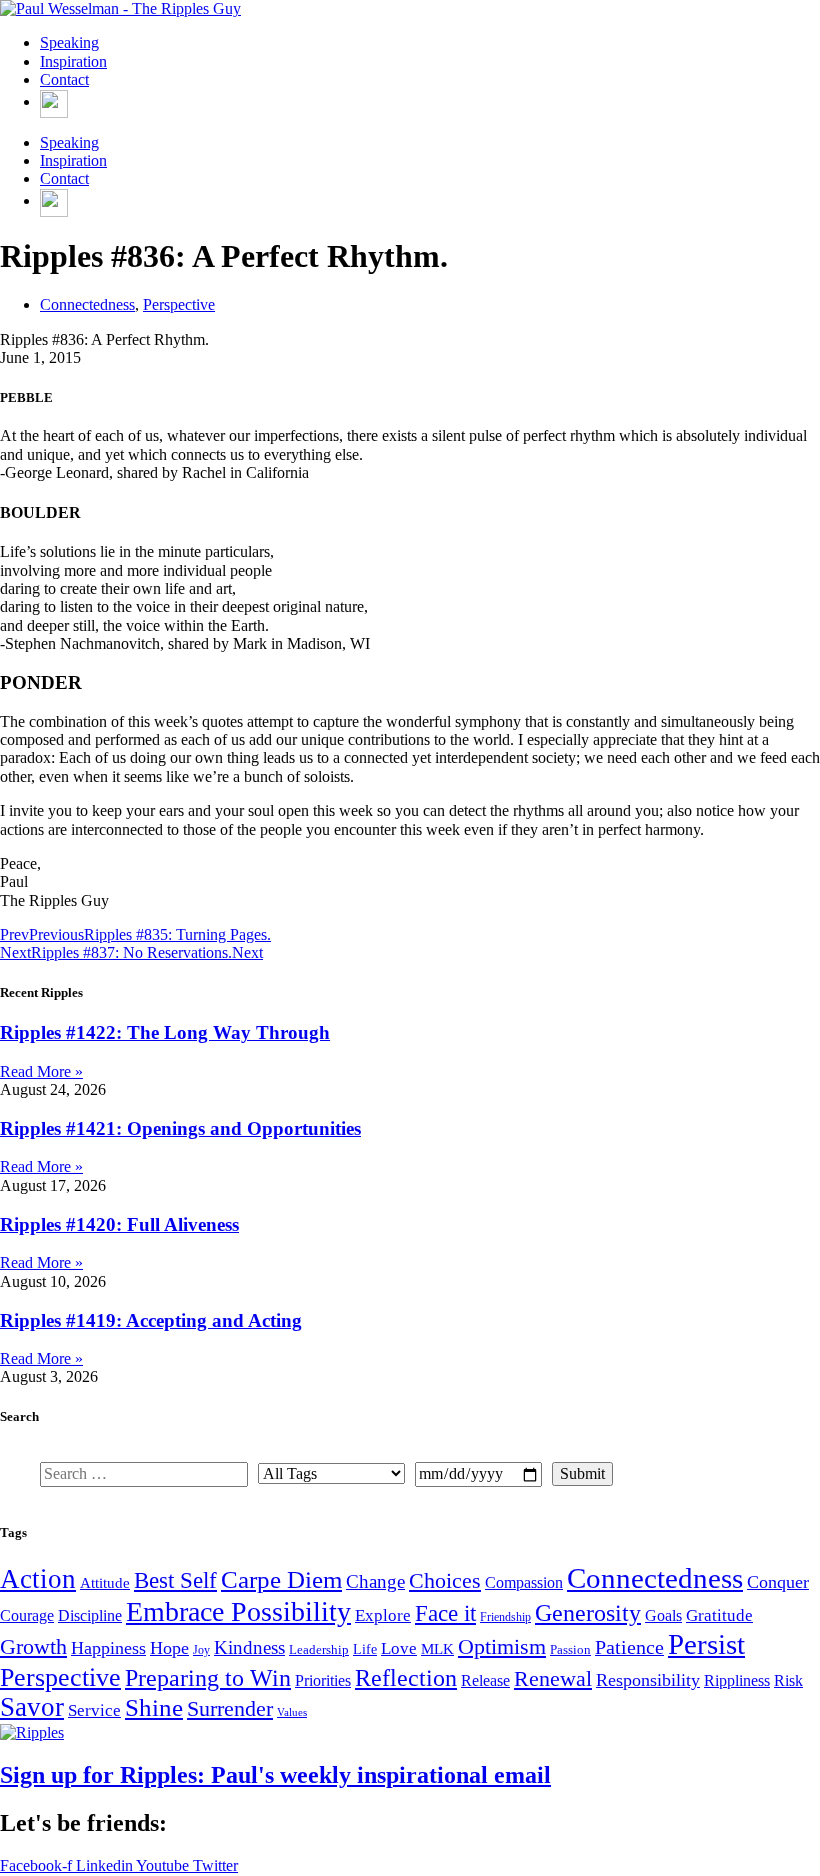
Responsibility (648, 1680)
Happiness (108, 1648)
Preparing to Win (208, 1678)
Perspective (179, 304)
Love (399, 1648)
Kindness (249, 1647)
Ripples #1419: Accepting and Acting (151, 1320)
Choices (445, 1580)
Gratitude (719, 1615)
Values (292, 1712)
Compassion (524, 1582)
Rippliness (737, 1680)
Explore (383, 1615)
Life (365, 1649)
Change (375, 1581)
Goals (663, 1615)
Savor (32, 1707)
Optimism (502, 1646)
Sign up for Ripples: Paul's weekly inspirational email (275, 1775)
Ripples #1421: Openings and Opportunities (180, 1128)
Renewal (553, 1678)
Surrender (230, 1708)
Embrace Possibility (238, 1611)
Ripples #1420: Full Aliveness (119, 1224)
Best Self (175, 1580)
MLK (437, 1649)
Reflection (406, 1677)
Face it (445, 1613)
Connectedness (87, 304)
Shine (154, 1707)
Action (38, 1579)
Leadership (319, 1649)
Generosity (588, 1612)
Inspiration (73, 61)
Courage (27, 1615)
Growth (33, 1646)
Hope (169, 1648)
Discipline (90, 1615)
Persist (706, 1644)
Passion (570, 1649)
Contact (64, 79)
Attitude (105, 1582)
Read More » (41, 1071)
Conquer (778, 1582)
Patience (629, 1647)
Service (94, 1710)
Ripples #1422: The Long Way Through (165, 1032)
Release (485, 1680)
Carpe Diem (281, 1579)
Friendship (505, 1617)
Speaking (69, 42)
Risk (788, 1680)
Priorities (323, 1680)
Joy (201, 1650)
